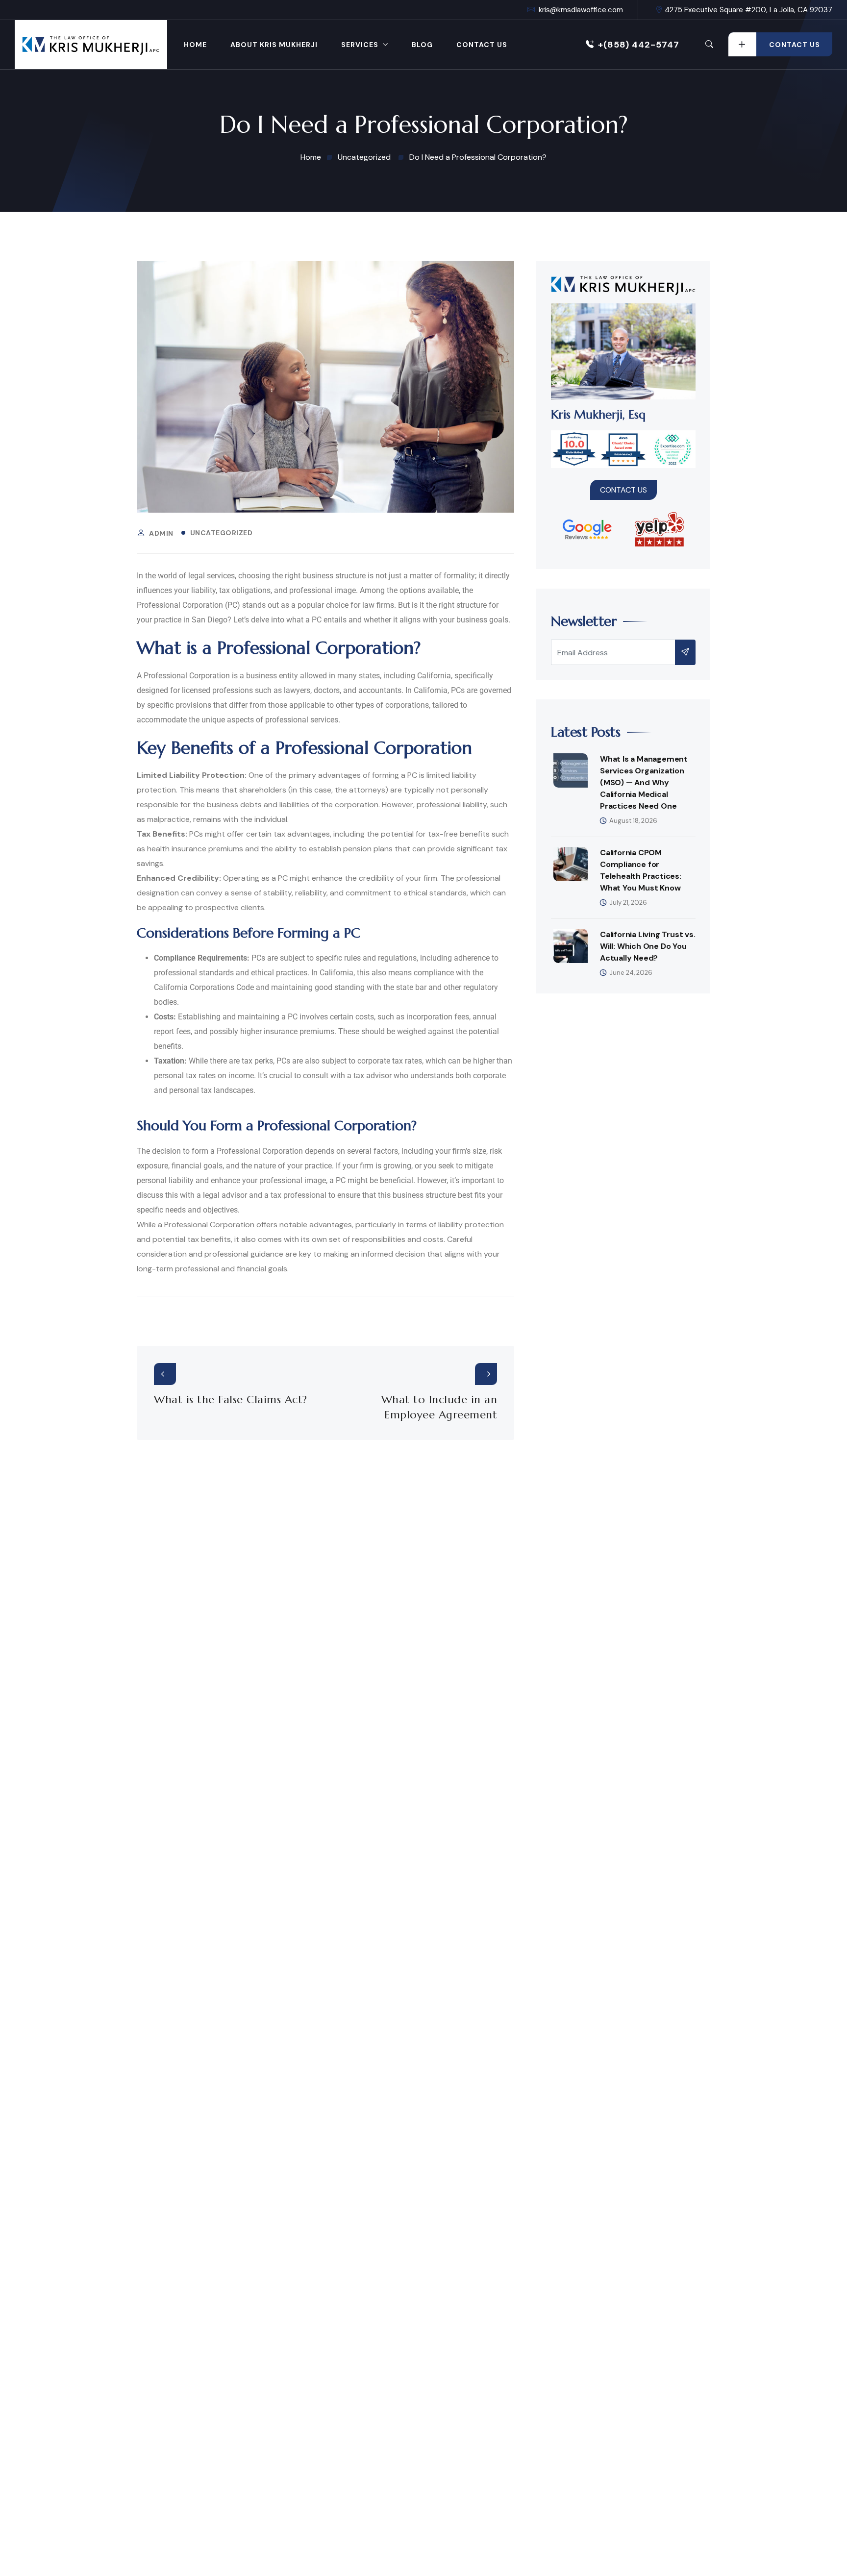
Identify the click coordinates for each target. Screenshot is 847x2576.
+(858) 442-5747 (639, 45)
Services (360, 45)
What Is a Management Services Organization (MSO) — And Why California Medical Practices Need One (644, 782)
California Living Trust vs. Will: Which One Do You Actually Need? (648, 946)
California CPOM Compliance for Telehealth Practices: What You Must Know (641, 870)
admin (161, 533)
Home (195, 45)
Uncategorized (222, 533)
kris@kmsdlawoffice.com (581, 10)
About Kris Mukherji (274, 45)
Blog (422, 45)
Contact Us (482, 45)
